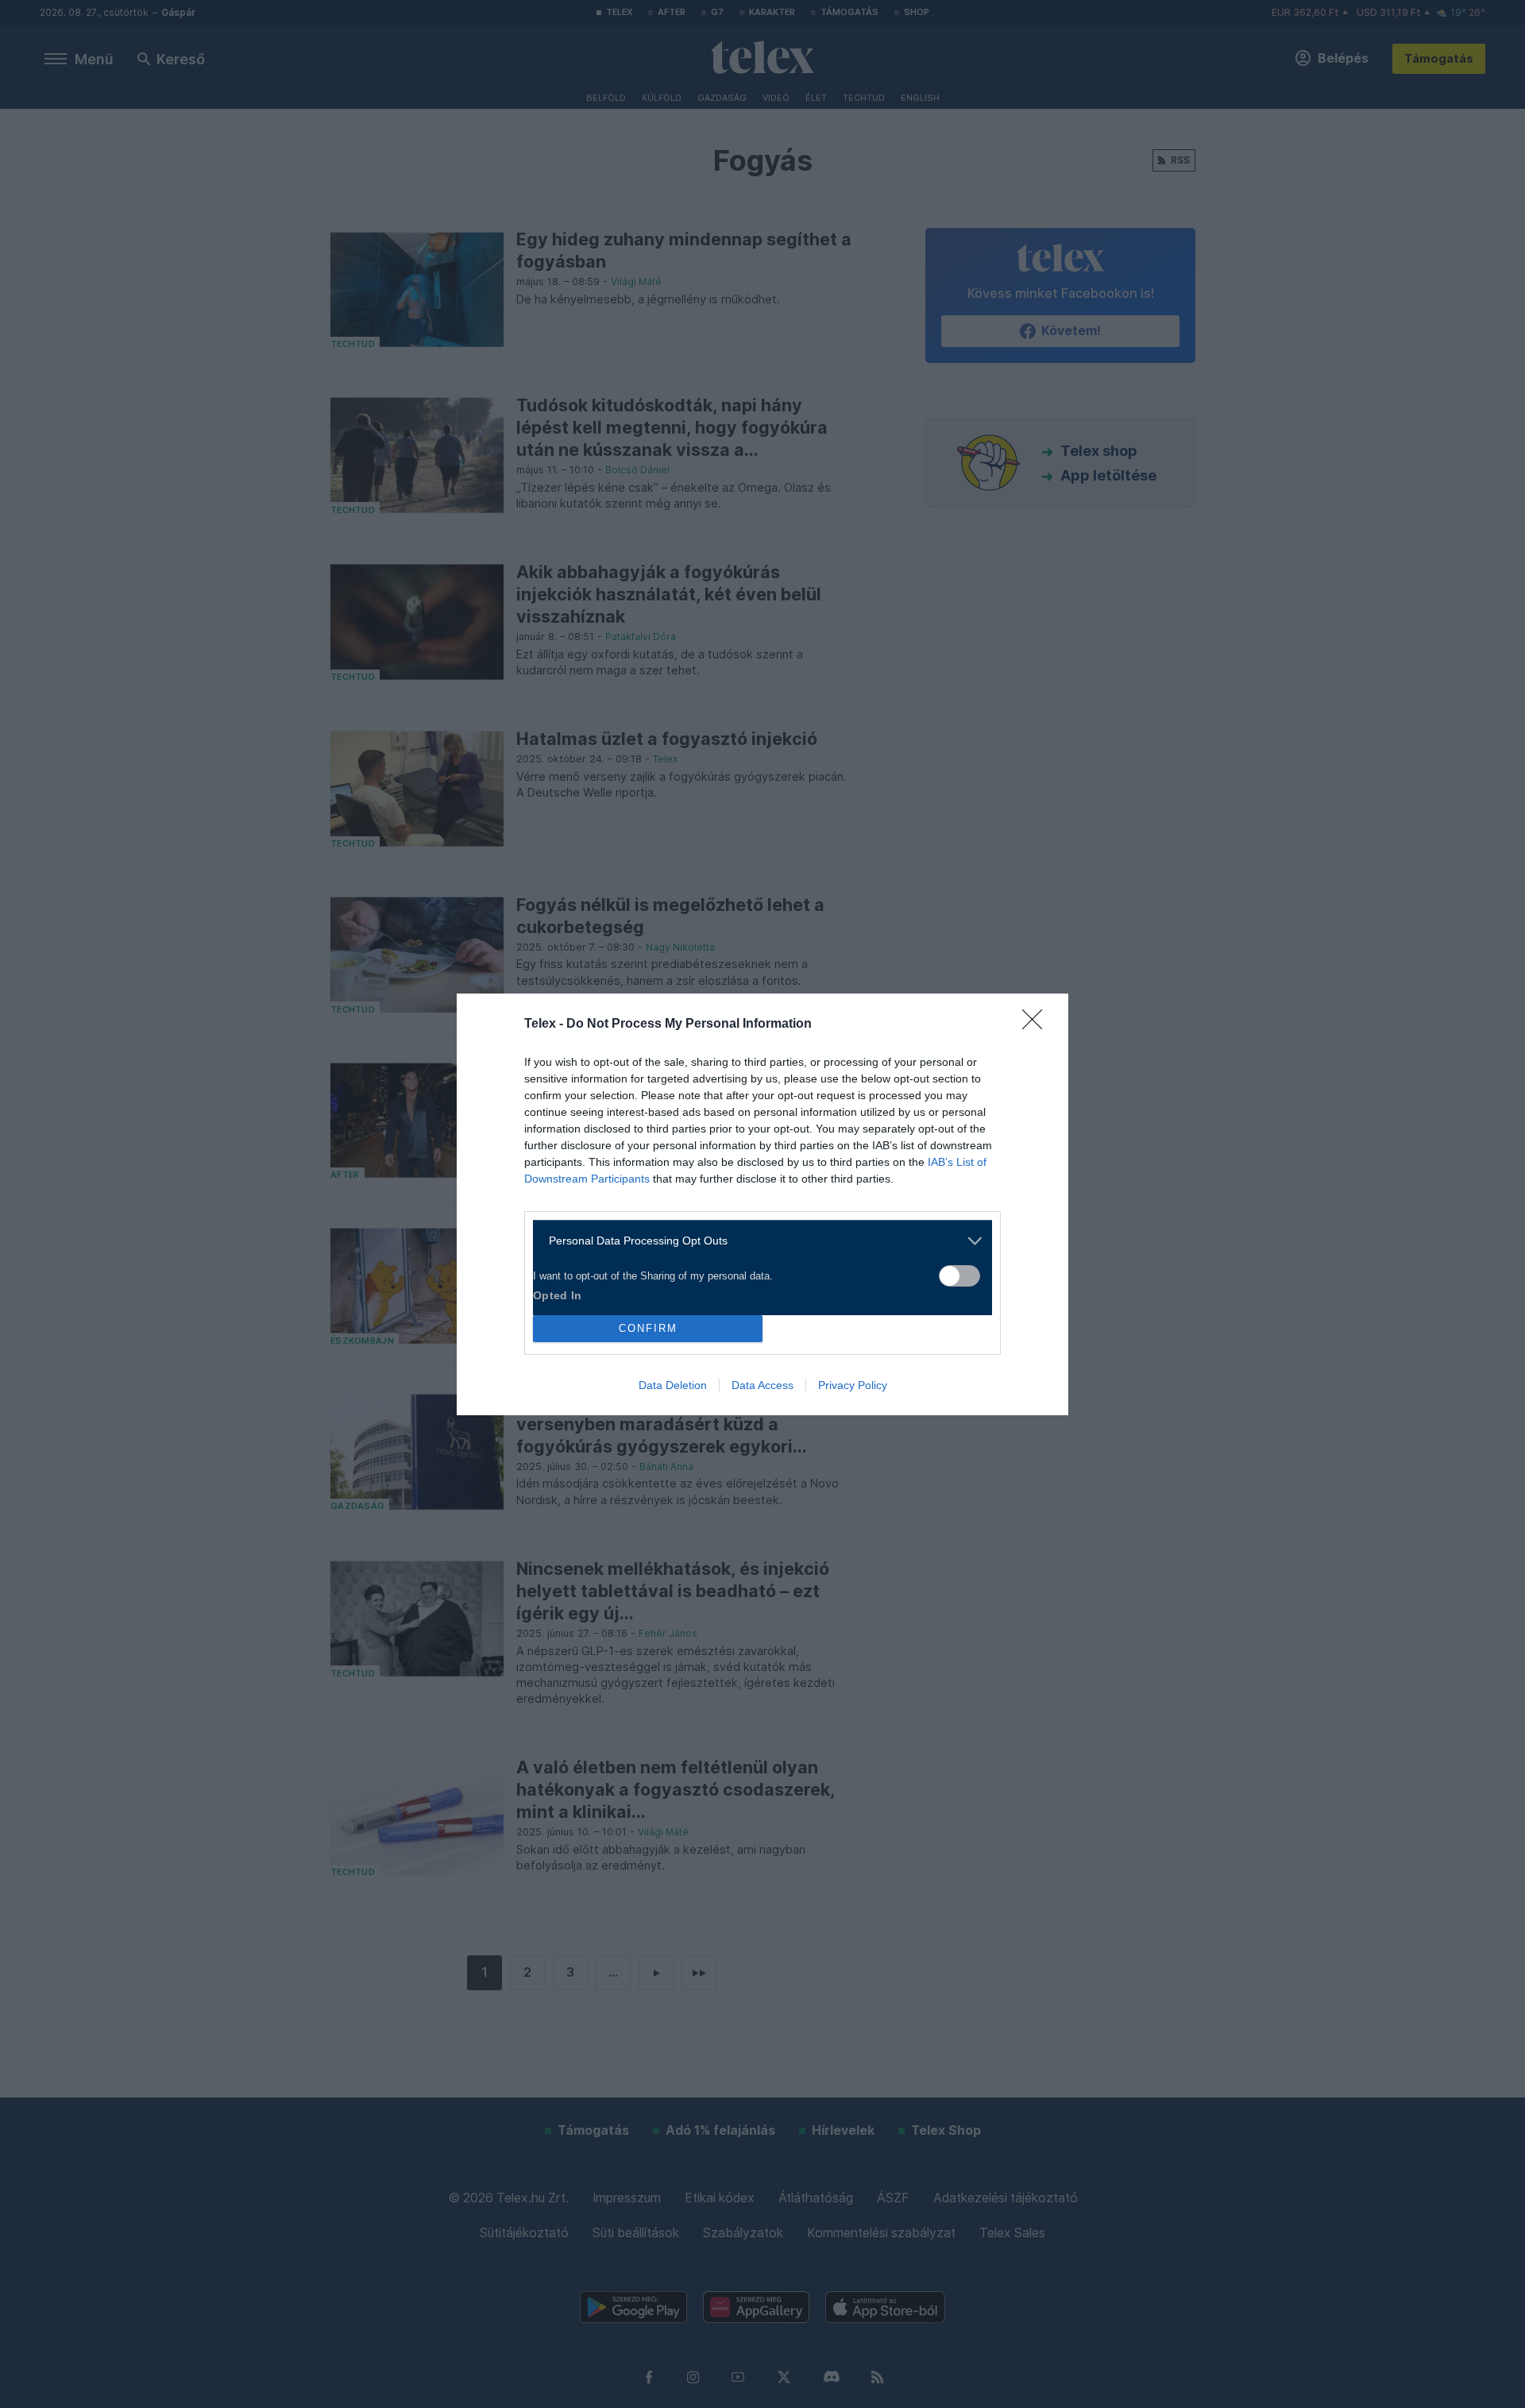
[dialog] (762, 1204)
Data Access (762, 1385)
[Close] (1037, 1025)
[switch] (959, 1276)
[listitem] (757, 1241)
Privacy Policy (853, 1385)
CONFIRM (648, 1328)
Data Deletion (673, 1385)
